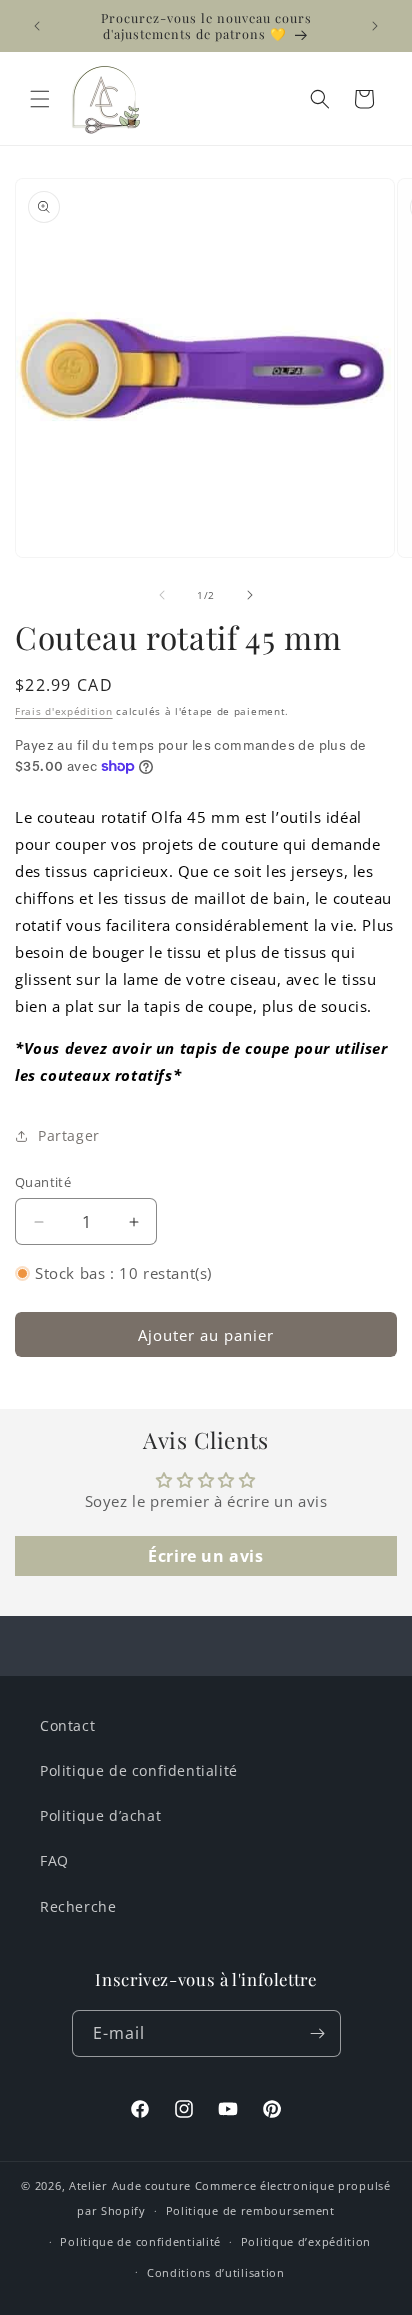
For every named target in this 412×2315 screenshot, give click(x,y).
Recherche (78, 1906)
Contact (67, 1725)
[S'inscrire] (318, 2033)
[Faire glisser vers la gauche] (162, 595)
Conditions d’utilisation (216, 2272)
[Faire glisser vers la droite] (250, 595)
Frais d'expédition (64, 711)
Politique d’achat (100, 1815)
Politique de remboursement (250, 2210)
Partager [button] (69, 1135)
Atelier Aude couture (130, 2185)
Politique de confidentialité (139, 1770)
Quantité (43, 1182)
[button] (40, 99)
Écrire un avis (205, 1556)
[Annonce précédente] (37, 26)
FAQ (54, 1860)
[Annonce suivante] (375, 26)
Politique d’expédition (306, 2241)
